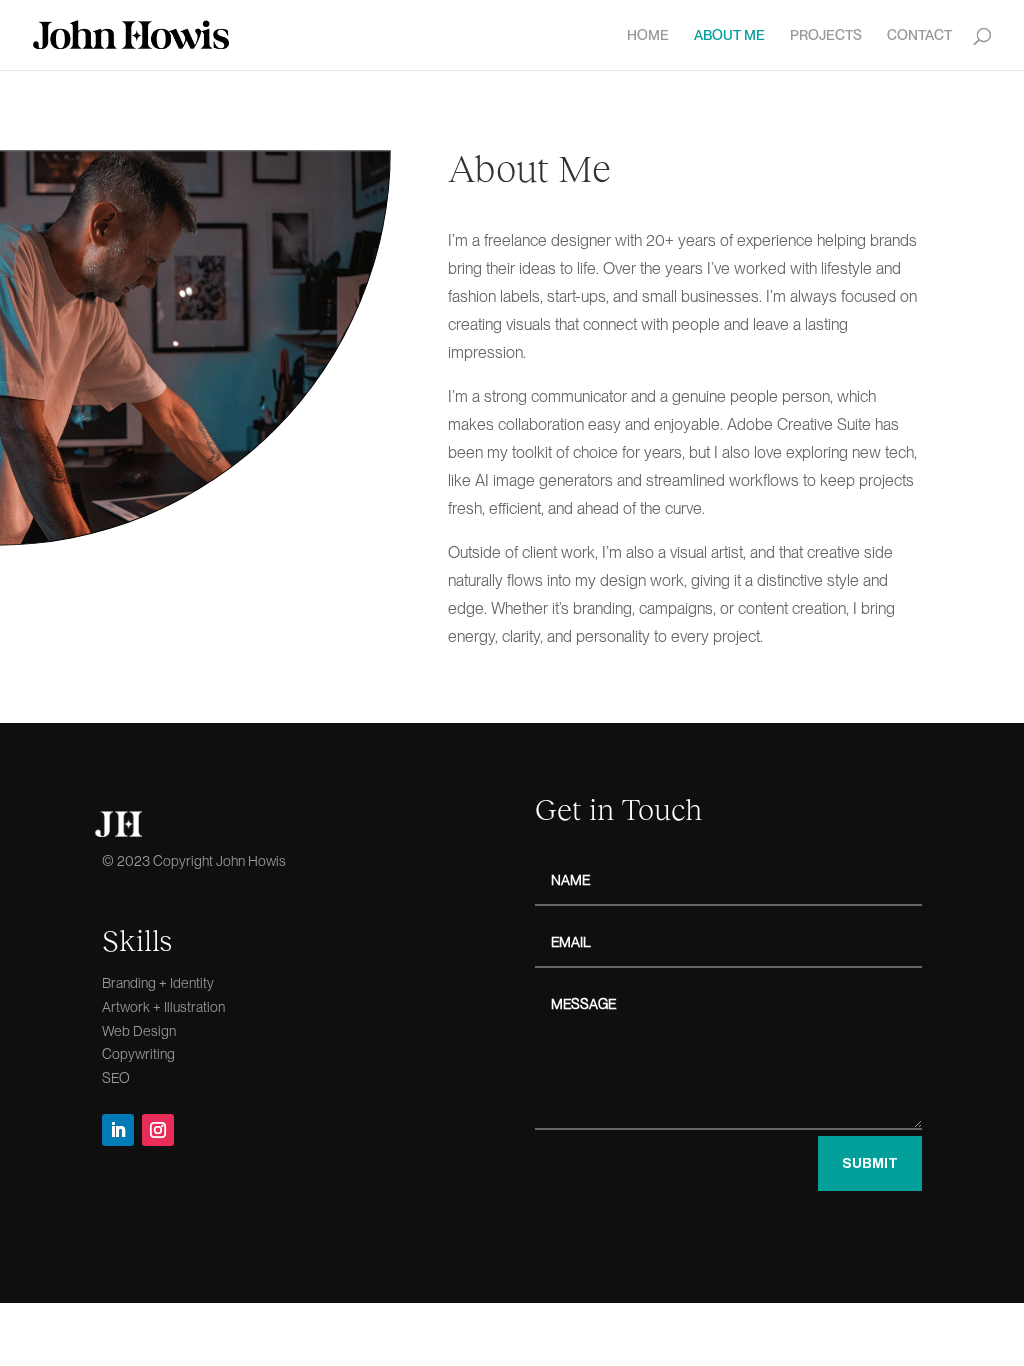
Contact (919, 35)
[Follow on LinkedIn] (118, 1130)
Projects (826, 35)
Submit (870, 1163)
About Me (729, 35)
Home (648, 35)
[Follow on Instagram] (158, 1130)
